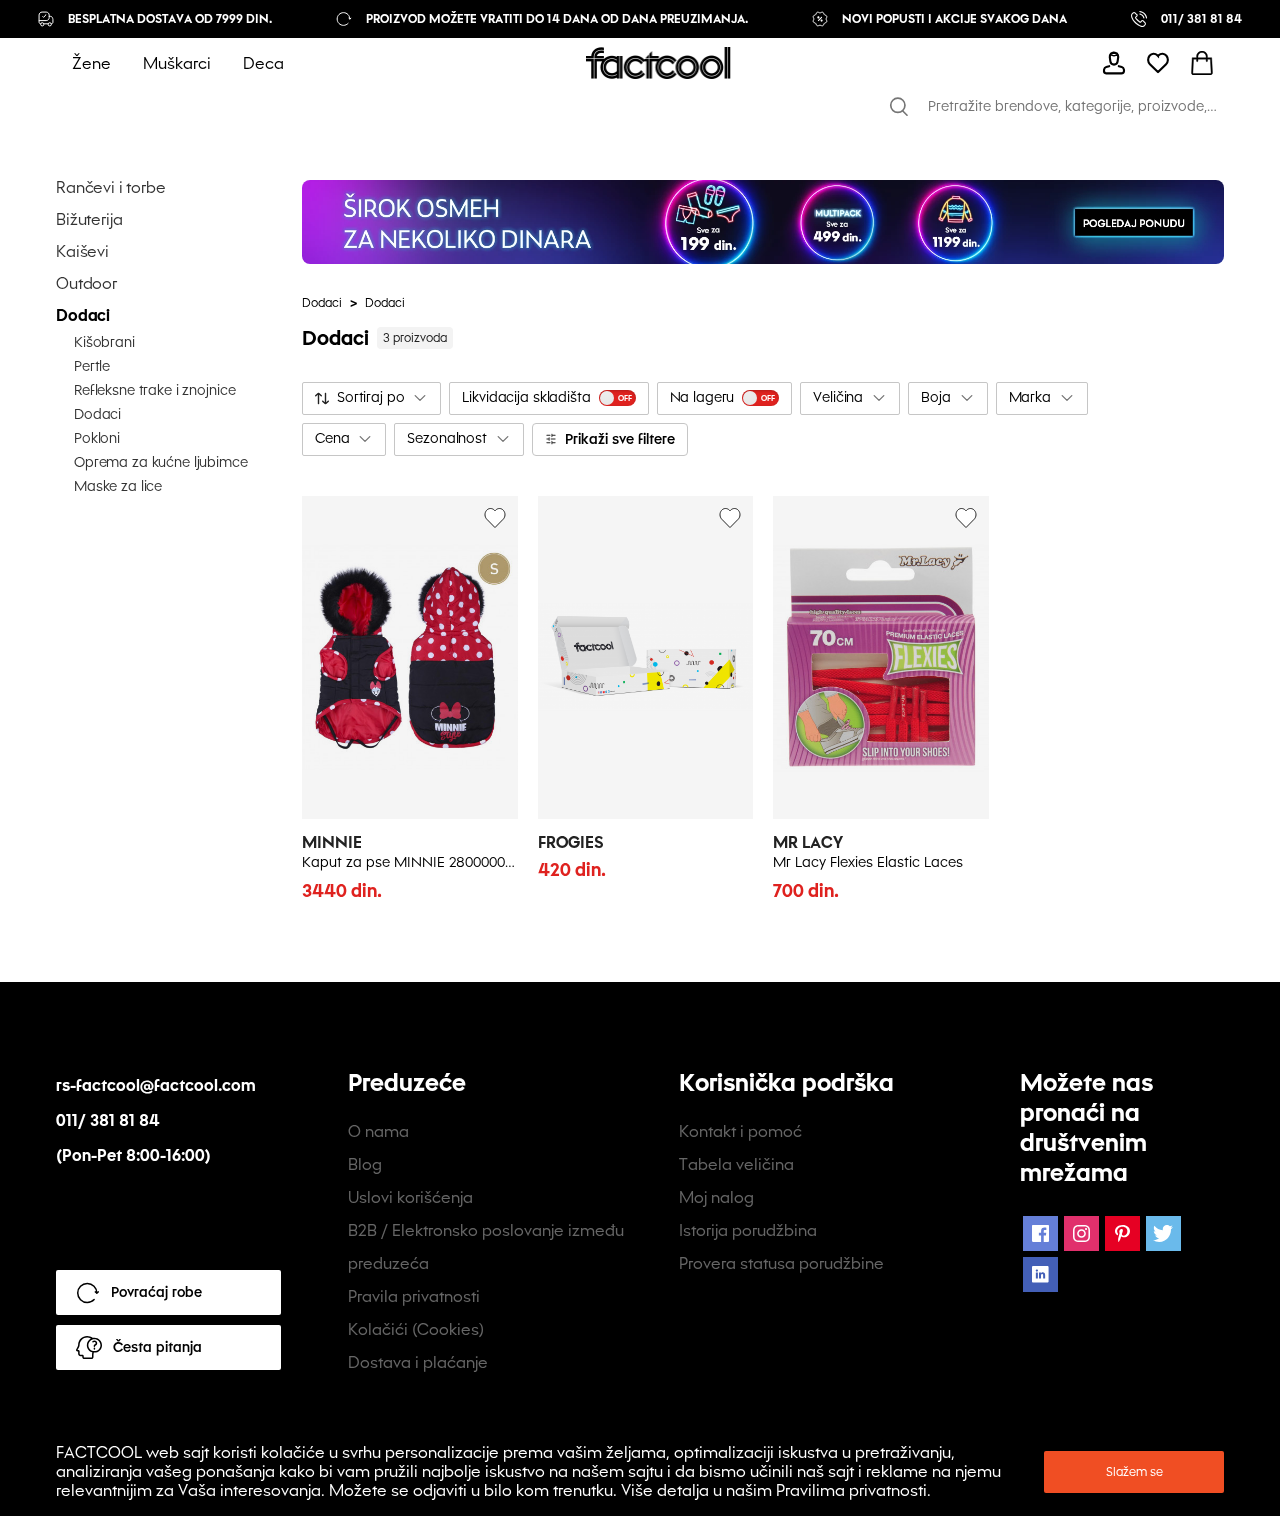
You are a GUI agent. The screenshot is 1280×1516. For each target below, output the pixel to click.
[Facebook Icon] (1040, 1233)
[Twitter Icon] (1163, 1233)
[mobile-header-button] (1114, 63)
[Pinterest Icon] (1122, 1233)
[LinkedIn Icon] (1040, 1274)
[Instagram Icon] (1081, 1233)
